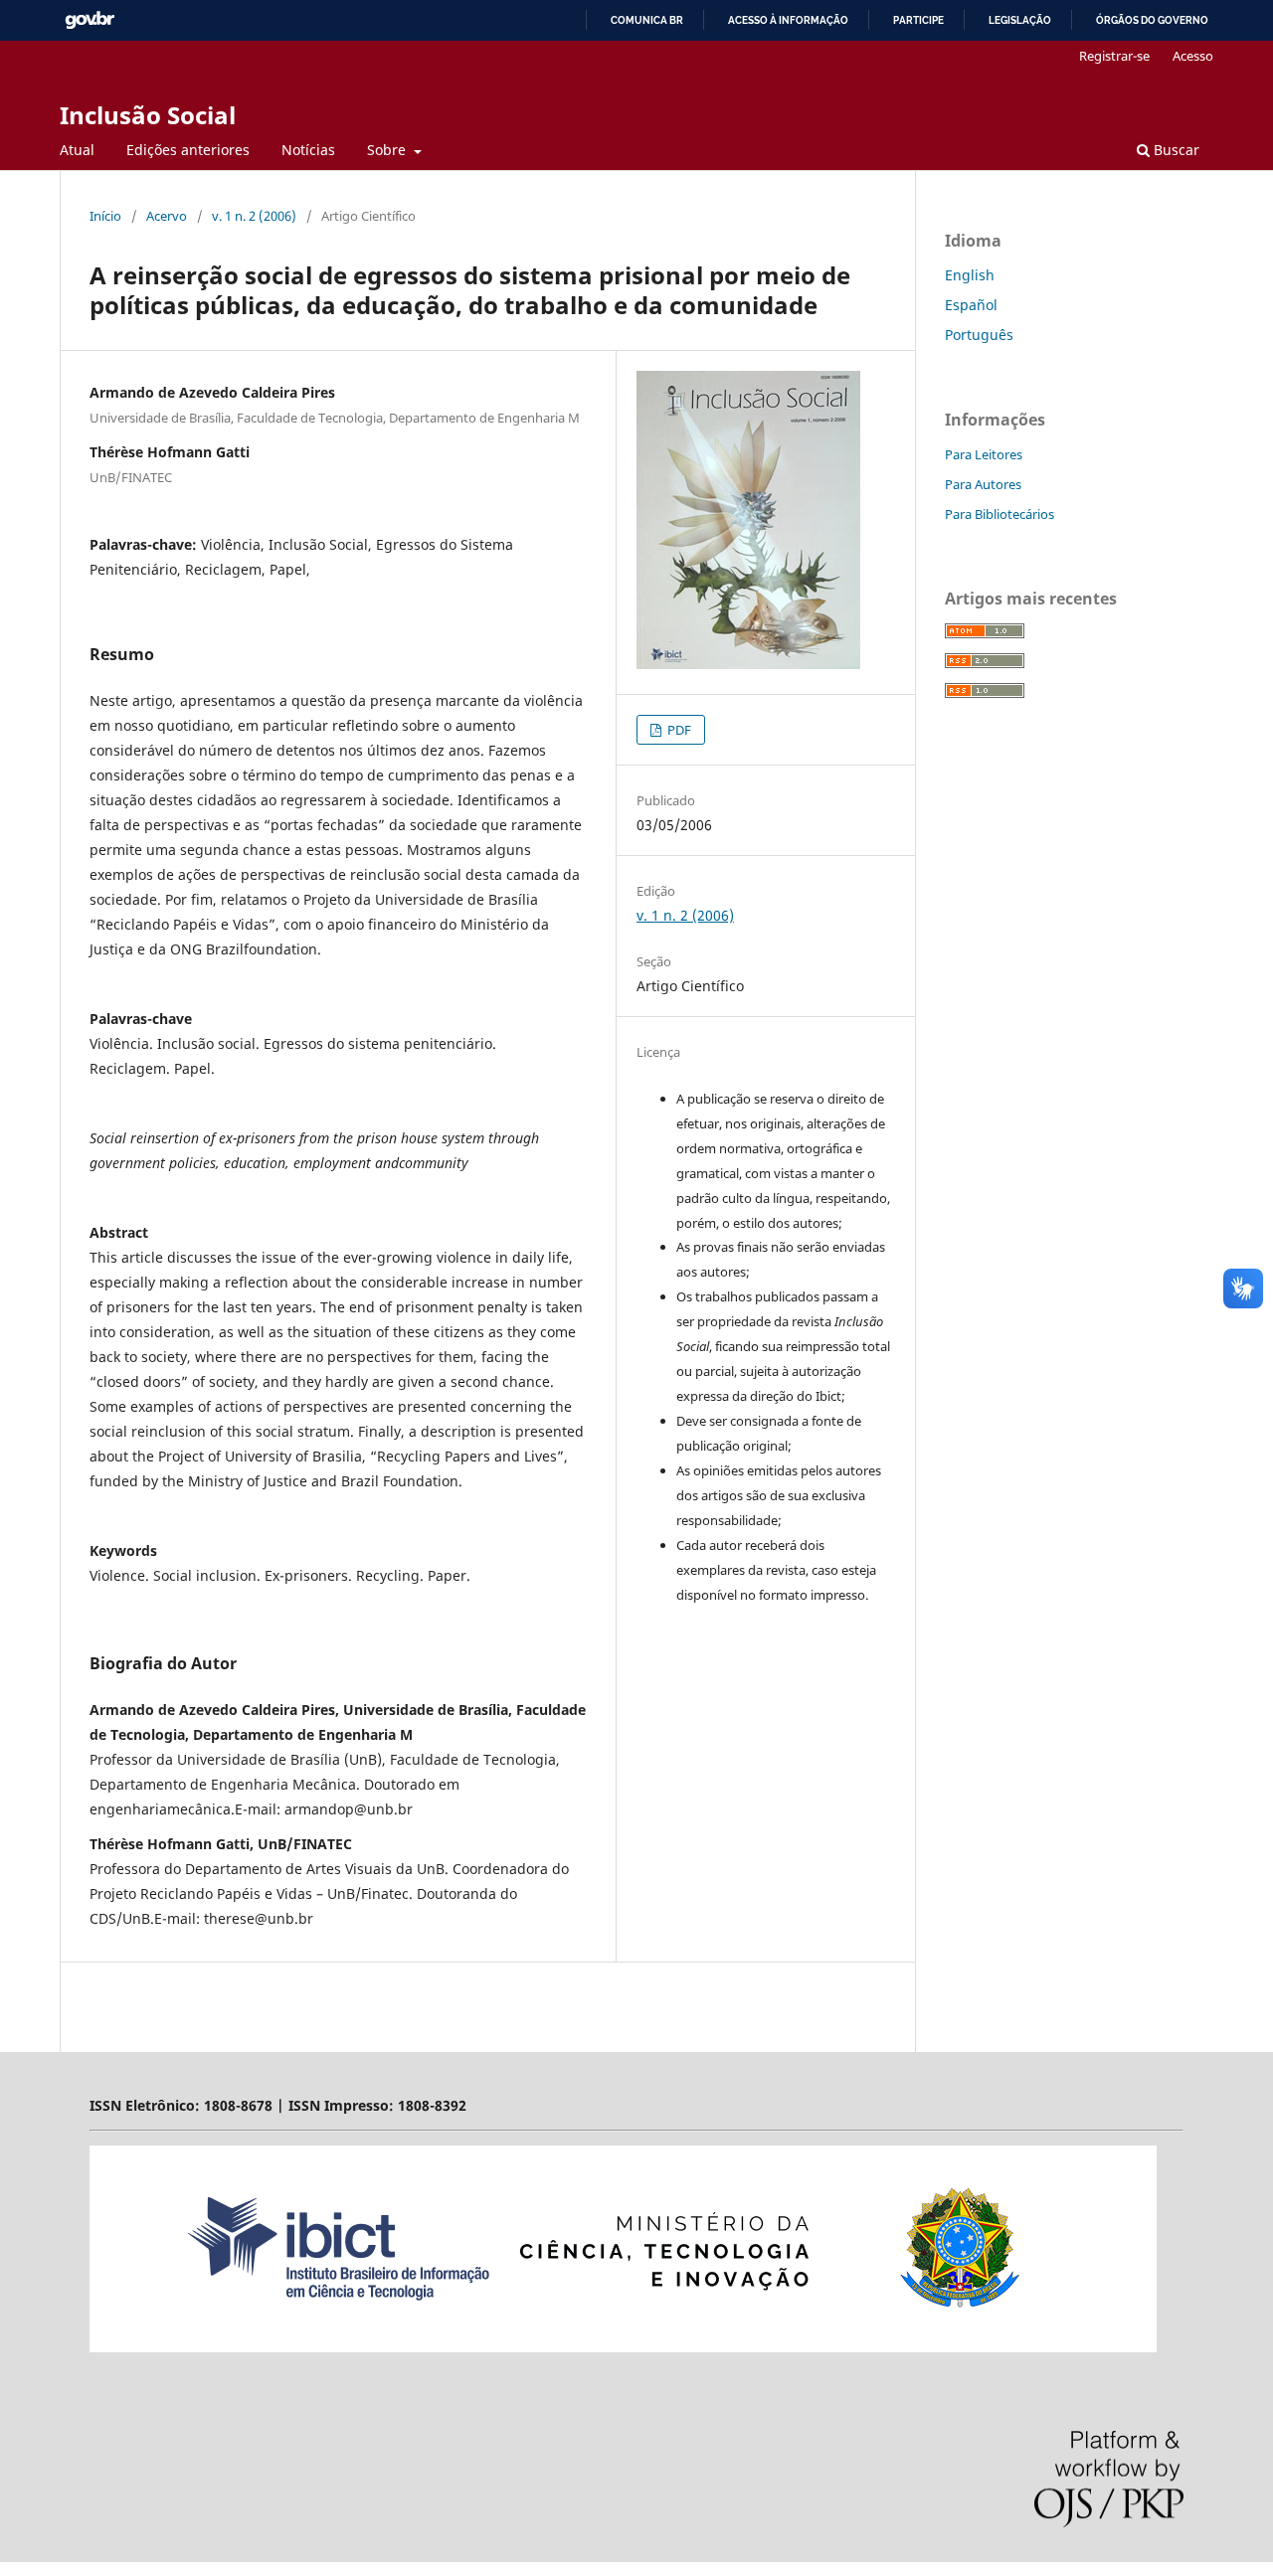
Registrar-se (1114, 56)
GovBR (90, 20)
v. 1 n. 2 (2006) (254, 216)
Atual (77, 150)
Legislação (1020, 20)
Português (979, 335)
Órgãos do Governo (1152, 20)
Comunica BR (647, 20)
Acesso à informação (788, 20)
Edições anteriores (188, 150)
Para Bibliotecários (1000, 514)
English (970, 275)
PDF (678, 730)
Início (105, 216)
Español (971, 305)
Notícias (308, 150)
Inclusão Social (148, 115)
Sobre (388, 150)
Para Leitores (984, 454)
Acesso (1193, 56)
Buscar (1175, 150)
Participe (918, 20)
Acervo (167, 216)
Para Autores (983, 484)
